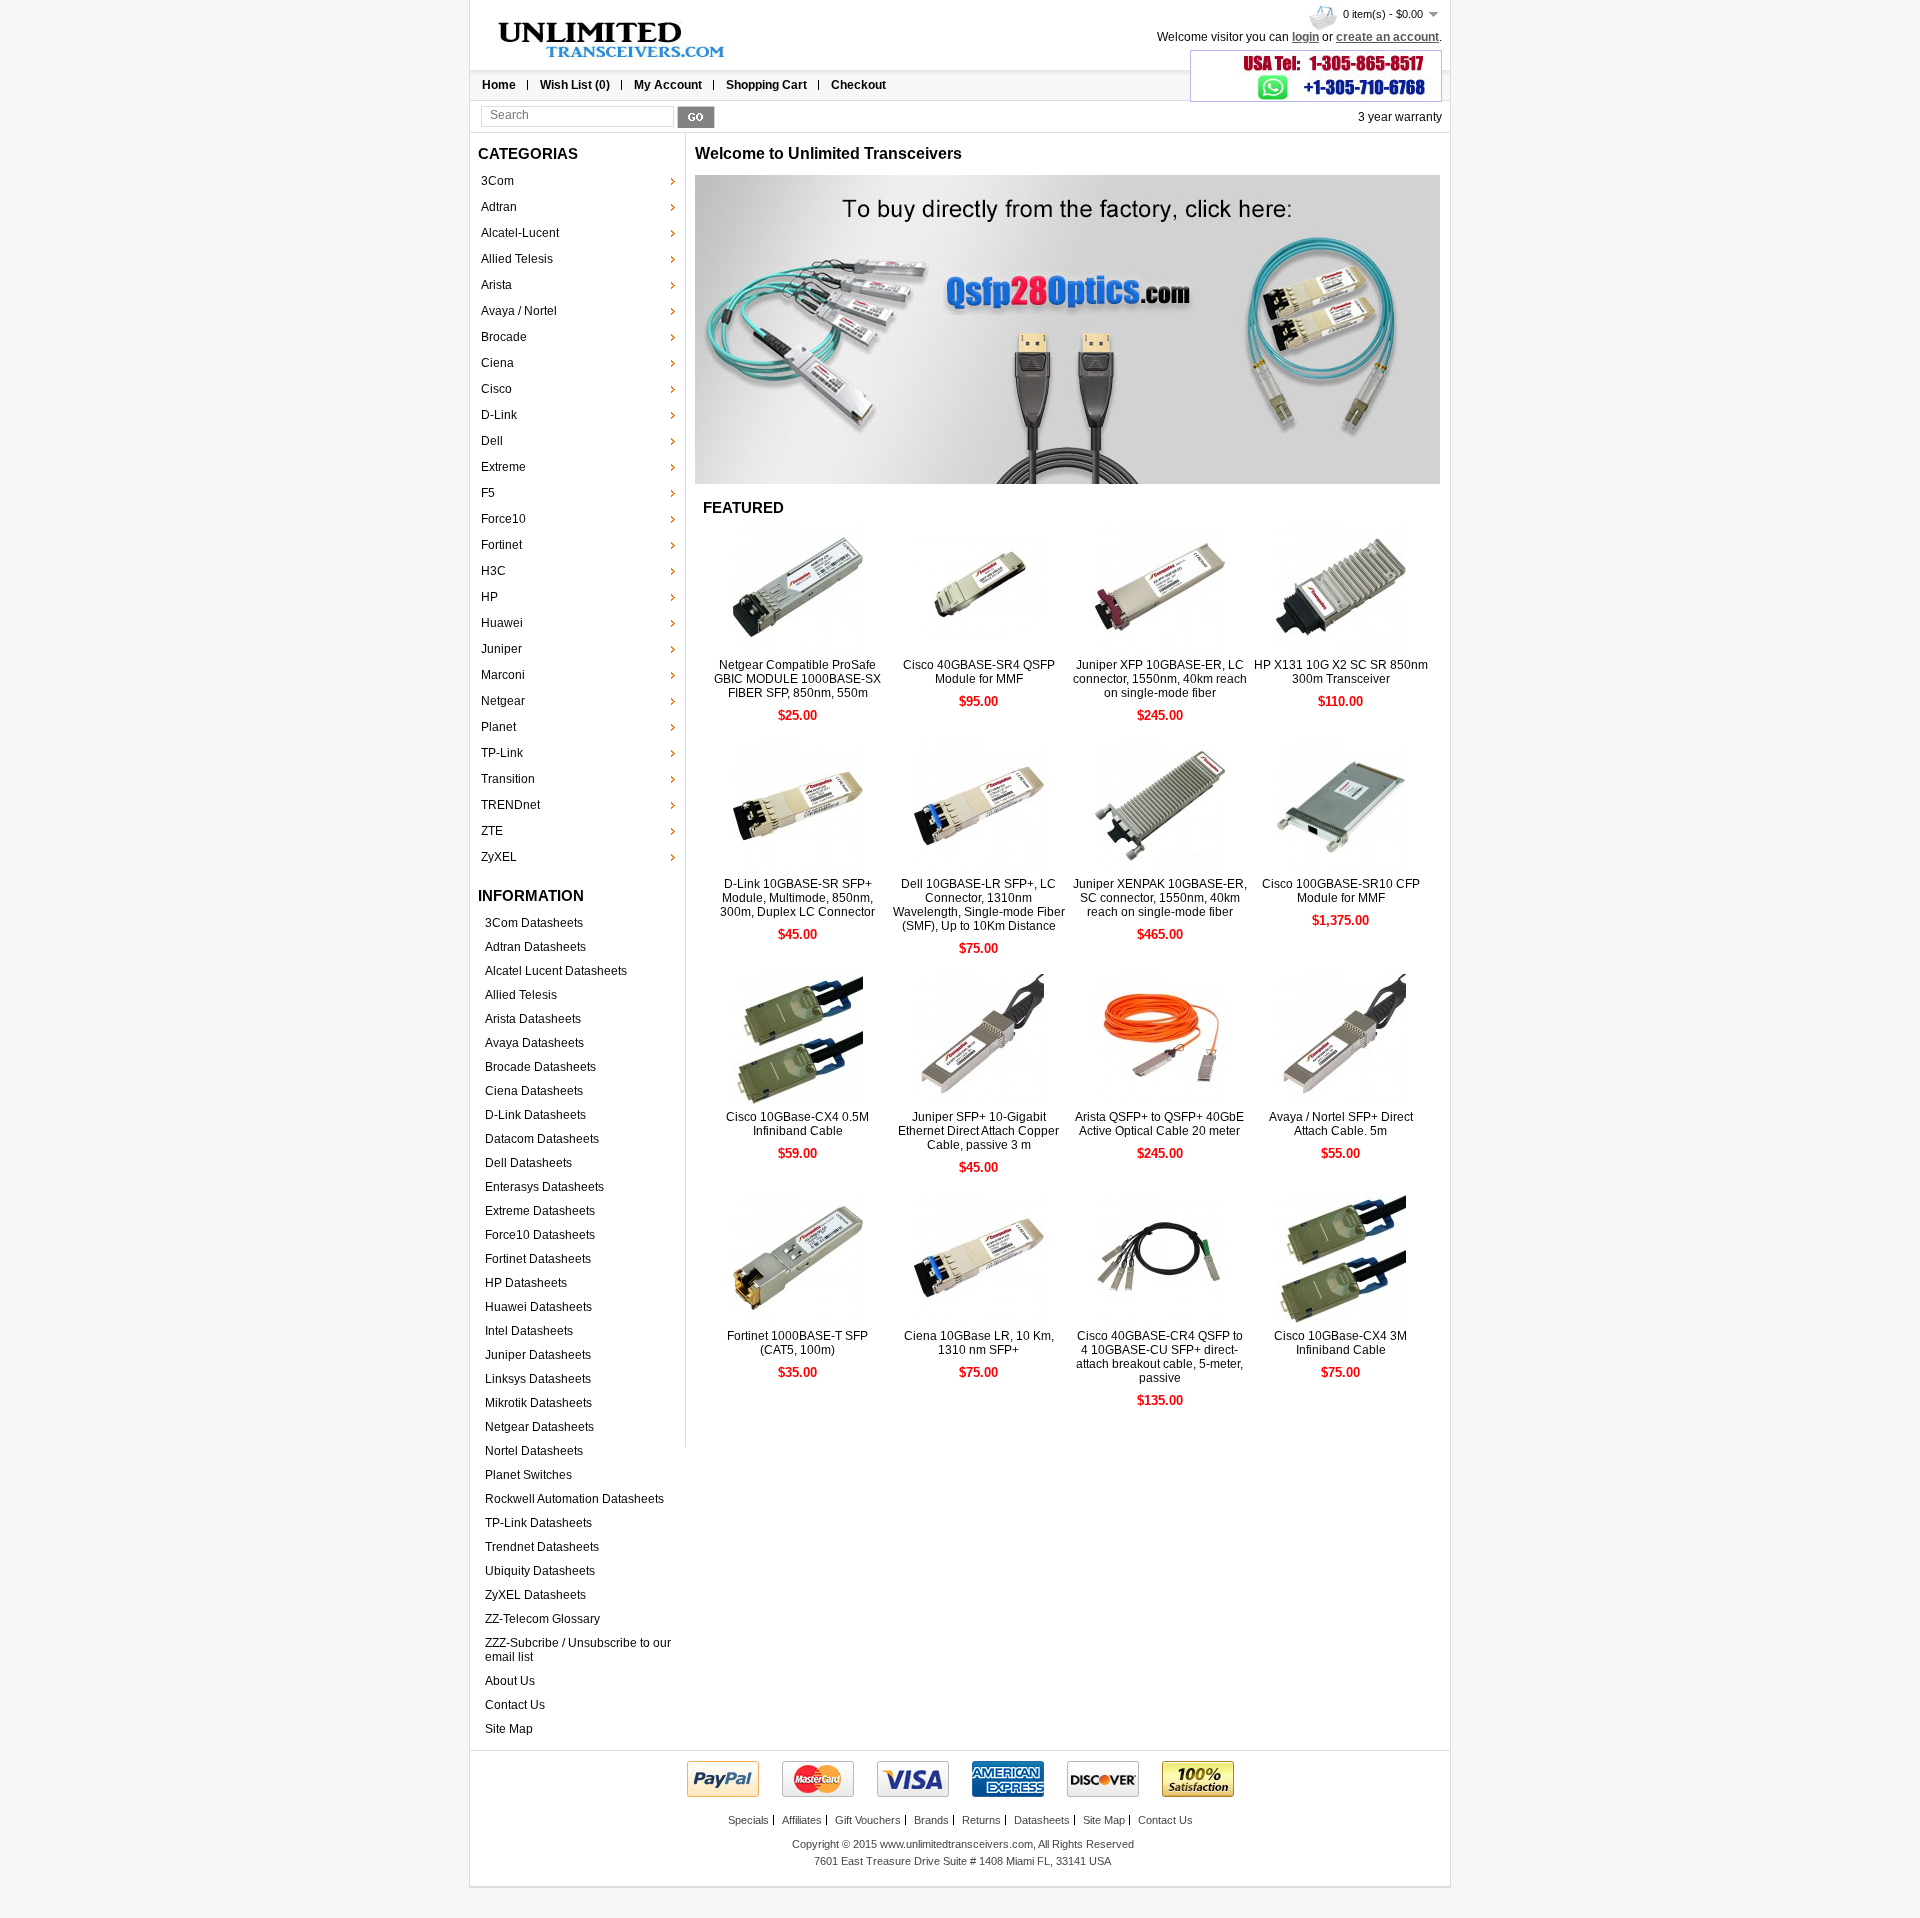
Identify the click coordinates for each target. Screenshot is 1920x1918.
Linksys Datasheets (538, 1379)
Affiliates (802, 1820)
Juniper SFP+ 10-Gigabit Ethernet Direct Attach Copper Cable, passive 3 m (978, 1131)
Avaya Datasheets (534, 1043)
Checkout (858, 85)
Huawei (502, 623)
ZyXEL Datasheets (535, 1595)
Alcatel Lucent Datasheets (556, 971)
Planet (498, 727)
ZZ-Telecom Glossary (542, 1619)
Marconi (503, 675)
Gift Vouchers (868, 1820)
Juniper (501, 649)
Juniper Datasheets (538, 1355)
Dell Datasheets (528, 1163)
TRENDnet (510, 805)
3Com (497, 181)
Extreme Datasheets (540, 1211)
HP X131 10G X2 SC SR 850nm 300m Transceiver (1341, 672)
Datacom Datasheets (542, 1139)
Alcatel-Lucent (520, 233)
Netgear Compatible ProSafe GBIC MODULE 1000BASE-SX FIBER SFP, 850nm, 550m (797, 679)
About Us (510, 1681)
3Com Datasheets (534, 923)
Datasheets (1042, 1820)
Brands (931, 1820)
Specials (748, 1820)
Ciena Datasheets (534, 1091)
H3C (493, 571)
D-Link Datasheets (535, 1115)
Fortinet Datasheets (538, 1259)
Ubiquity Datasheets (540, 1571)
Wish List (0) (575, 85)
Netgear (503, 701)
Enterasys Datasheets (544, 1187)
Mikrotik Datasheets (538, 1403)
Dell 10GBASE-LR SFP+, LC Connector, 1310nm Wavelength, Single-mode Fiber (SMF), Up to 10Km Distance (979, 905)
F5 (488, 493)
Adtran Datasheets (535, 947)
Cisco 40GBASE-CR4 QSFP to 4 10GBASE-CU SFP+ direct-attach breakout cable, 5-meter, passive (1159, 1357)
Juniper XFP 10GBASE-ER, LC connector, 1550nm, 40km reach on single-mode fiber (1160, 679)
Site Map (509, 1729)
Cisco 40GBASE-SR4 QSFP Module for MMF (979, 672)
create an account (1387, 37)
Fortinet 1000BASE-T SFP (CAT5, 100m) (797, 1343)
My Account (668, 85)
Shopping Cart (766, 85)
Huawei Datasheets (538, 1307)
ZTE (492, 831)
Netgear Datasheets (539, 1427)
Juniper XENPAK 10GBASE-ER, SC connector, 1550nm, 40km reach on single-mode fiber (1160, 898)
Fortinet (501, 545)
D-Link (499, 415)
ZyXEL (499, 857)
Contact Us (515, 1705)
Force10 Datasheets (540, 1235)
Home (499, 85)
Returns (981, 1820)
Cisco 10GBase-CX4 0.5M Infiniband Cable (797, 1124)
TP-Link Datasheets (538, 1523)
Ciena (497, 363)
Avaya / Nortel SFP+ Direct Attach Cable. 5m (1341, 1124)
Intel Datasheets (529, 1331)
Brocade (504, 337)
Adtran (499, 207)
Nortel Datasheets (534, 1451)
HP (489, 597)
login (1305, 37)
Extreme (503, 467)
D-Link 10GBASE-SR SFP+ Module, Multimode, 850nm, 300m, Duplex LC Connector (797, 898)
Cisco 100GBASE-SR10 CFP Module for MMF (1341, 891)
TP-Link (502, 753)
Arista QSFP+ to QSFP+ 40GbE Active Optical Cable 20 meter (1159, 1124)
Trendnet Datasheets (542, 1547)
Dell (492, 441)
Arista (496, 285)
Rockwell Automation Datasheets (574, 1499)
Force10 (503, 519)
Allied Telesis (517, 259)
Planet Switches (528, 1475)
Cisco (496, 389)
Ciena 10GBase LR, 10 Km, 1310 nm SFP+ (979, 1343)
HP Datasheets (526, 1283)
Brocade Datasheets (540, 1067)
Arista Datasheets (533, 1019)
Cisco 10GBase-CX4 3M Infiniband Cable (1340, 1343)
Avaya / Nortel (519, 311)
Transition (508, 779)
